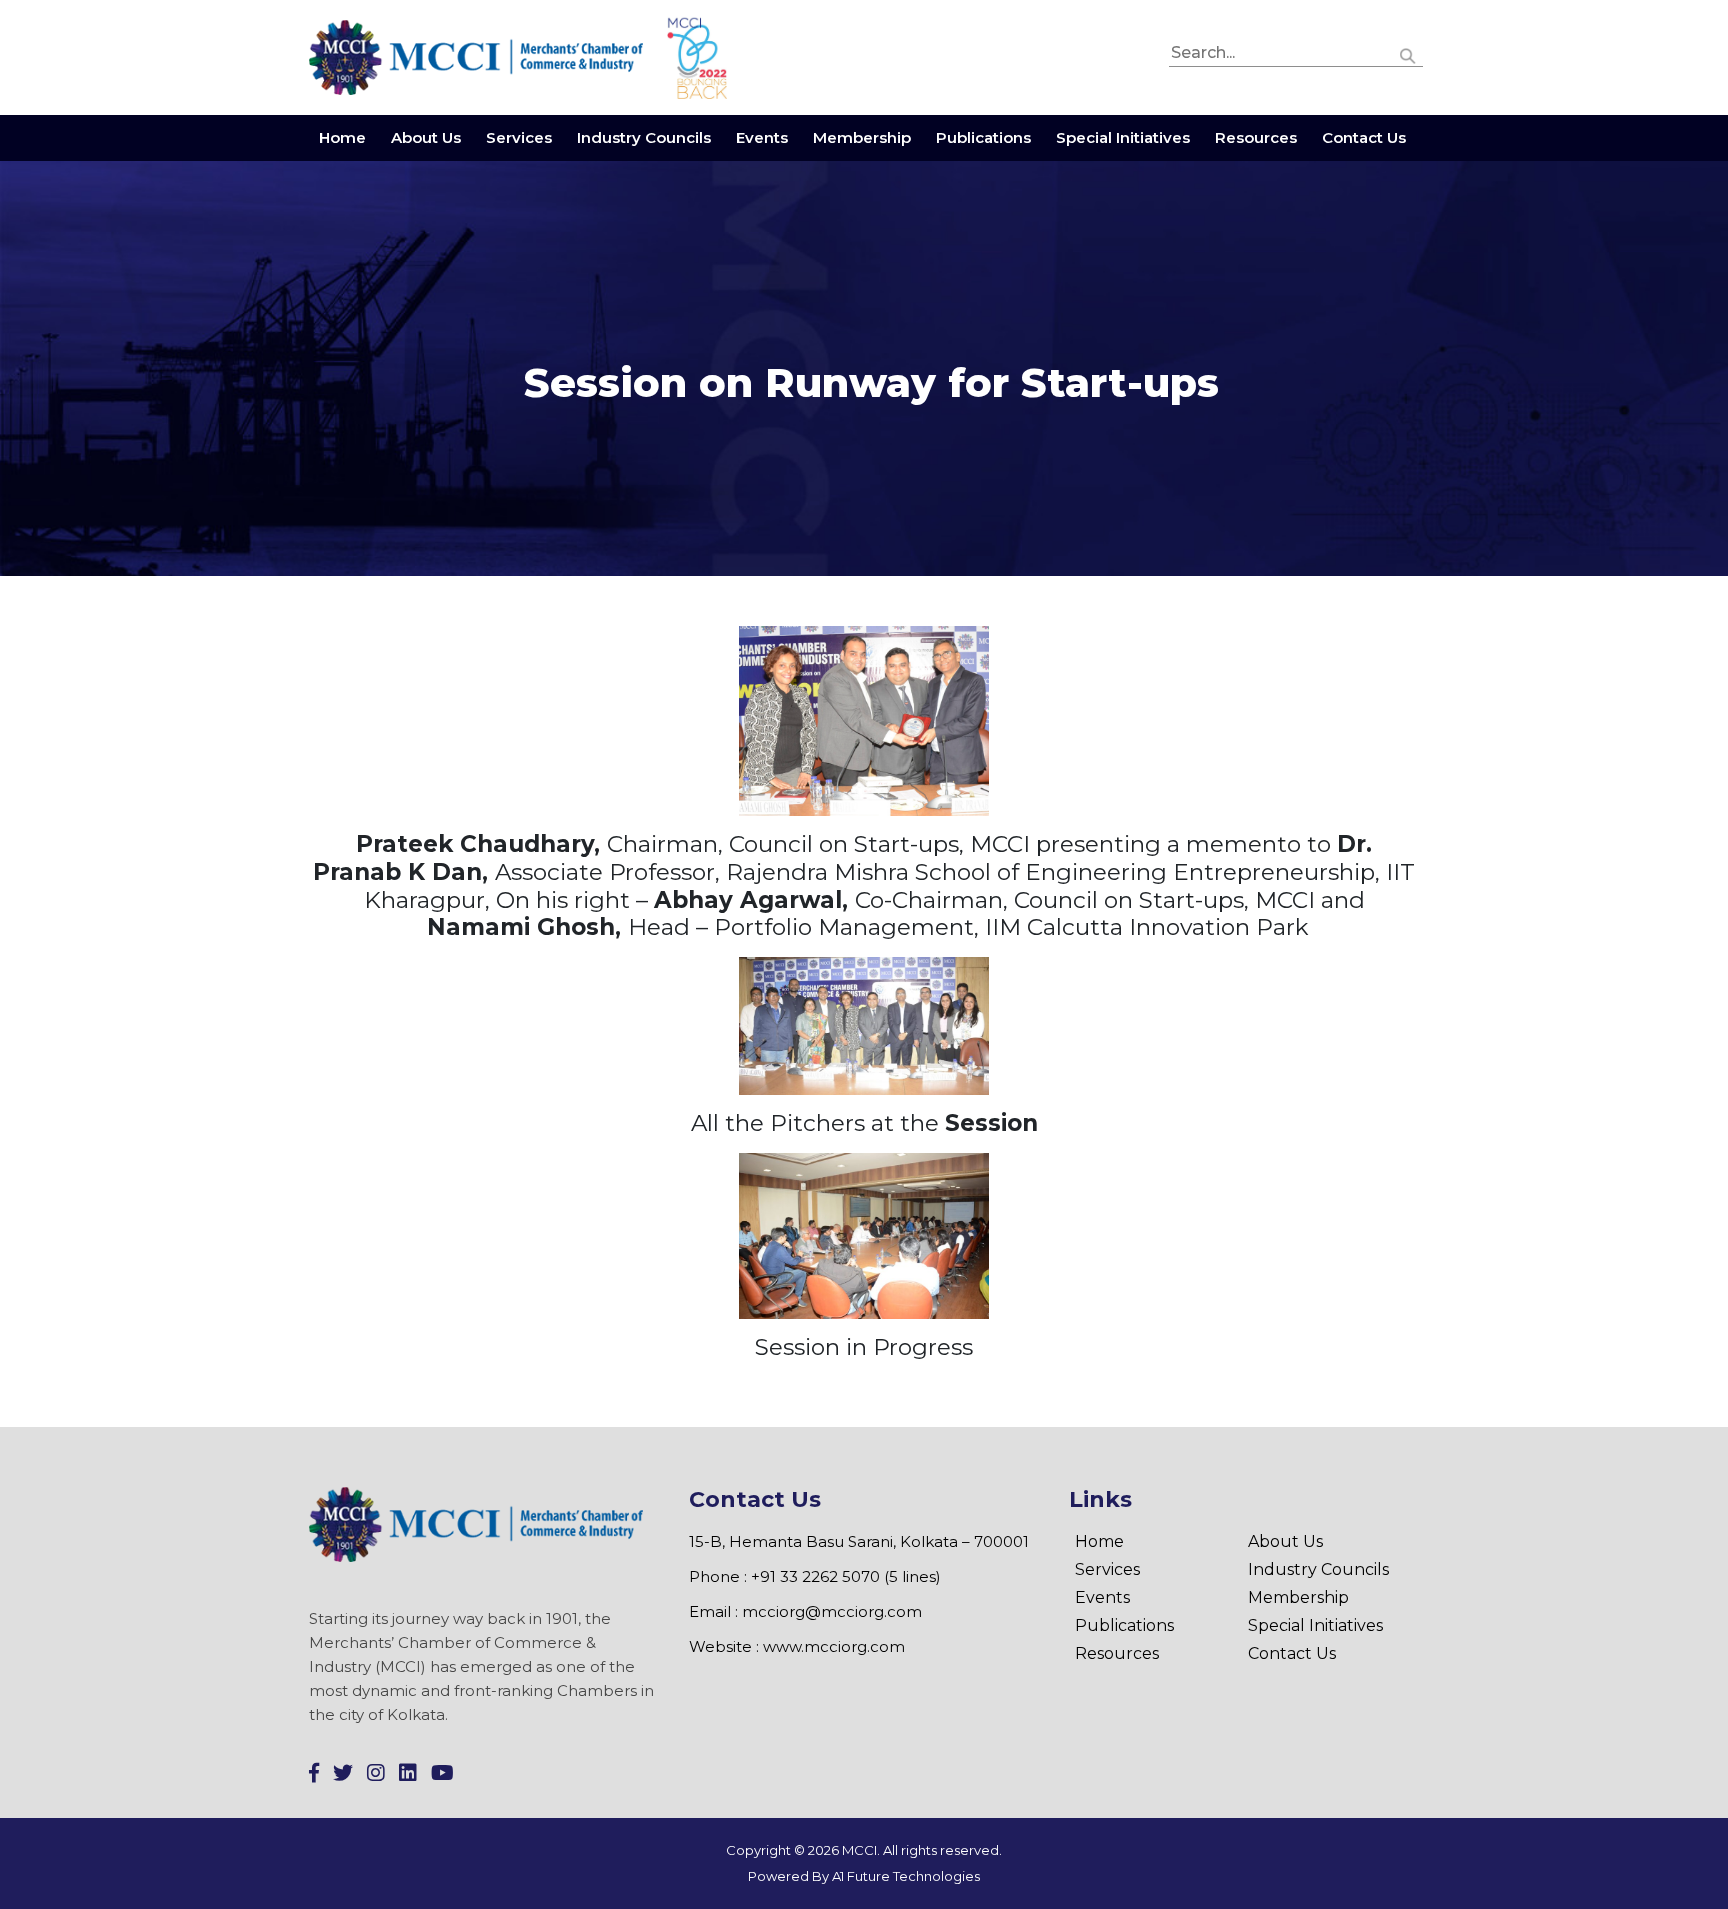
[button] (1408, 53)
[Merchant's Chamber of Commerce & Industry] (478, 56)
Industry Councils (644, 137)
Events (762, 137)
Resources (1256, 137)
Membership (862, 137)
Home (342, 137)
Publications (983, 137)
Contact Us (1364, 137)
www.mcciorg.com (834, 1646)
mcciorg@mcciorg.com (832, 1611)
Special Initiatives (1123, 137)
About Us (426, 137)
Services (519, 137)
